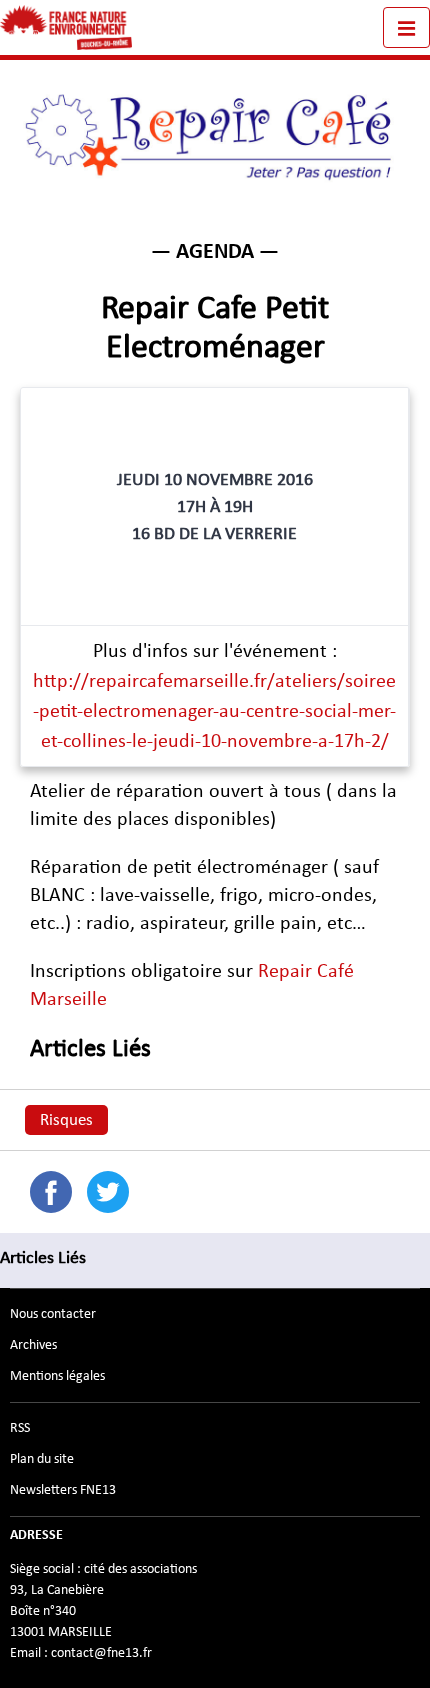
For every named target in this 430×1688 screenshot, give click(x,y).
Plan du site (42, 1459)
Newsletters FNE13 (63, 1490)
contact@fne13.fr (101, 1653)
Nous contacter (53, 1314)
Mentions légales (57, 1376)
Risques (66, 1120)
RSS (20, 1428)
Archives (33, 1345)
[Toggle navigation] (406, 27)
